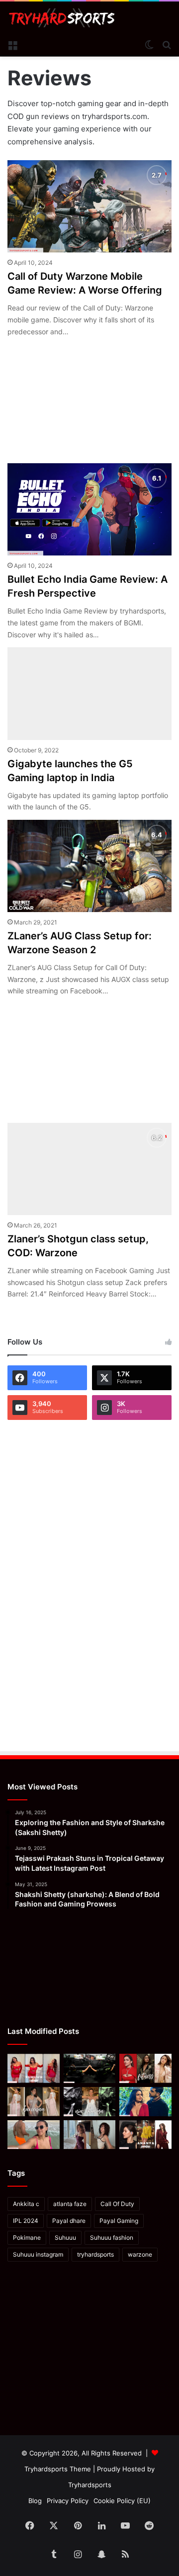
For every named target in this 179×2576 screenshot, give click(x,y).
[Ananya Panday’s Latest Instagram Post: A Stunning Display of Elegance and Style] (145, 2135)
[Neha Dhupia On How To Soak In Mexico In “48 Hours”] (34, 2135)
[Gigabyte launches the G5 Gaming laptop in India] (89, 693)
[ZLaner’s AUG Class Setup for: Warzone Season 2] (89, 866)
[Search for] (167, 44)
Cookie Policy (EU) (122, 2501)
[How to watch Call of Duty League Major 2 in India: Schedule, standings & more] (90, 2068)
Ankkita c (26, 2204)
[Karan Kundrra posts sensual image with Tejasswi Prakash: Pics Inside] (145, 2102)
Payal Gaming (119, 2221)
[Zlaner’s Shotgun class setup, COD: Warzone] (89, 1169)
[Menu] (12, 44)
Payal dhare (69, 2221)
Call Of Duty (117, 2204)
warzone (140, 2254)
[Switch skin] (149, 44)
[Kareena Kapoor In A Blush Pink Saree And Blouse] (34, 2102)
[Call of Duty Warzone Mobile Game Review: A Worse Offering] (89, 206)
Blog (35, 2501)
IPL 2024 (26, 2221)
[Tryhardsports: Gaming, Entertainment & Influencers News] (62, 18)
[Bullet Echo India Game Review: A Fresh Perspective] (89, 509)
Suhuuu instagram (38, 2254)
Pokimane (27, 2238)
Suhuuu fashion (112, 2238)
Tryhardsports (90, 2485)
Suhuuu (65, 2238)
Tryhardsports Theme (58, 2469)
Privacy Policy (68, 2501)
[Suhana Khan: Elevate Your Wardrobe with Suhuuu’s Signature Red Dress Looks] (34, 2068)
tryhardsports (95, 2254)
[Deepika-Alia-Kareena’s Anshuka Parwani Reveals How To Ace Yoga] (145, 2068)
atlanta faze (70, 2204)
